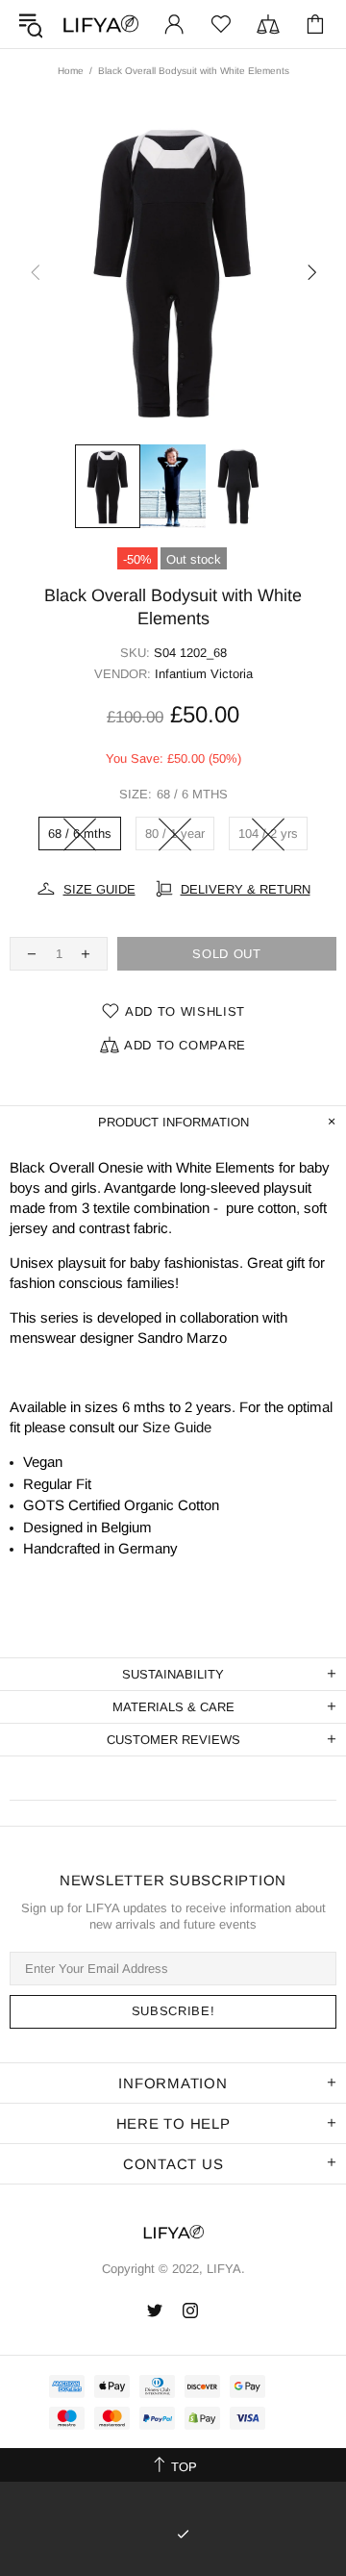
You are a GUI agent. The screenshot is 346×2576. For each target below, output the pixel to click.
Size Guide (177, 1427)
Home (71, 71)
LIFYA (100, 25)
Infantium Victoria (204, 674)
